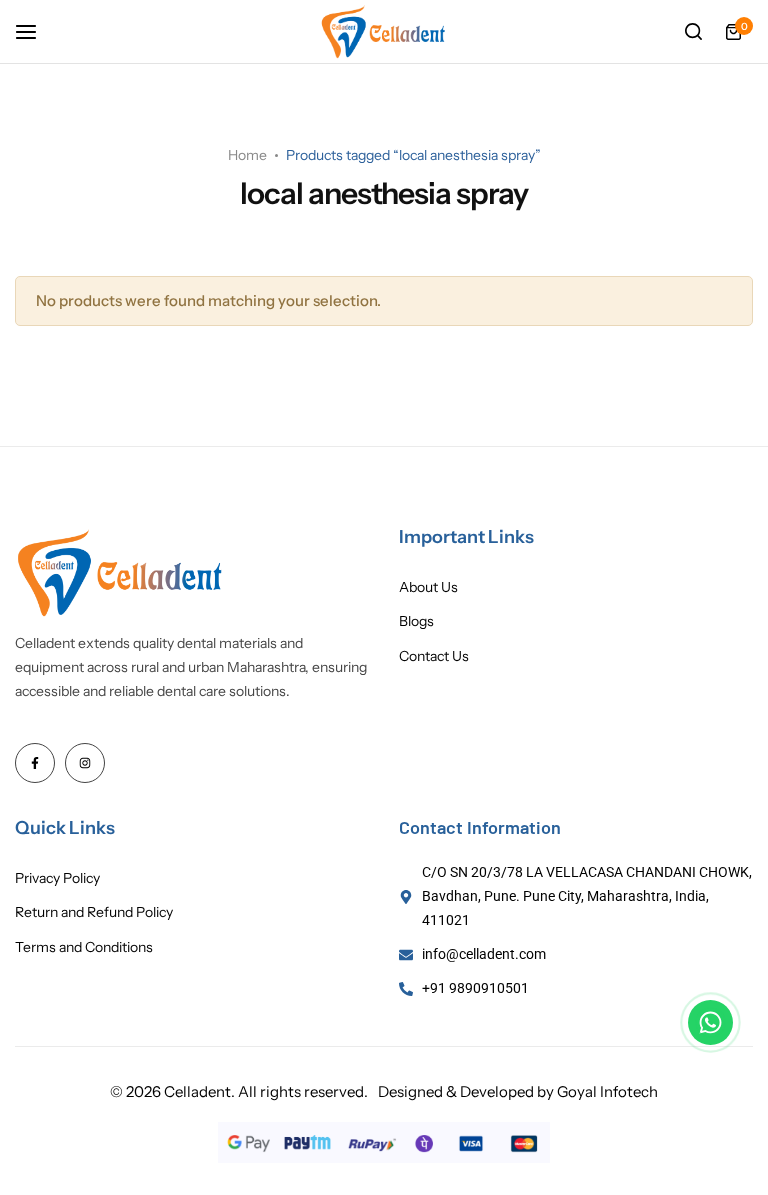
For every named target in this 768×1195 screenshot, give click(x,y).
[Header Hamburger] (36, 31)
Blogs (416, 621)
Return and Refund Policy (94, 912)
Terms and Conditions (84, 947)
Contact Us (434, 656)
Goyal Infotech (607, 1091)
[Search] (693, 32)
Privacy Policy (57, 878)
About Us (428, 587)
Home (247, 155)
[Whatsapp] (710, 1022)
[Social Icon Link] (35, 763)
